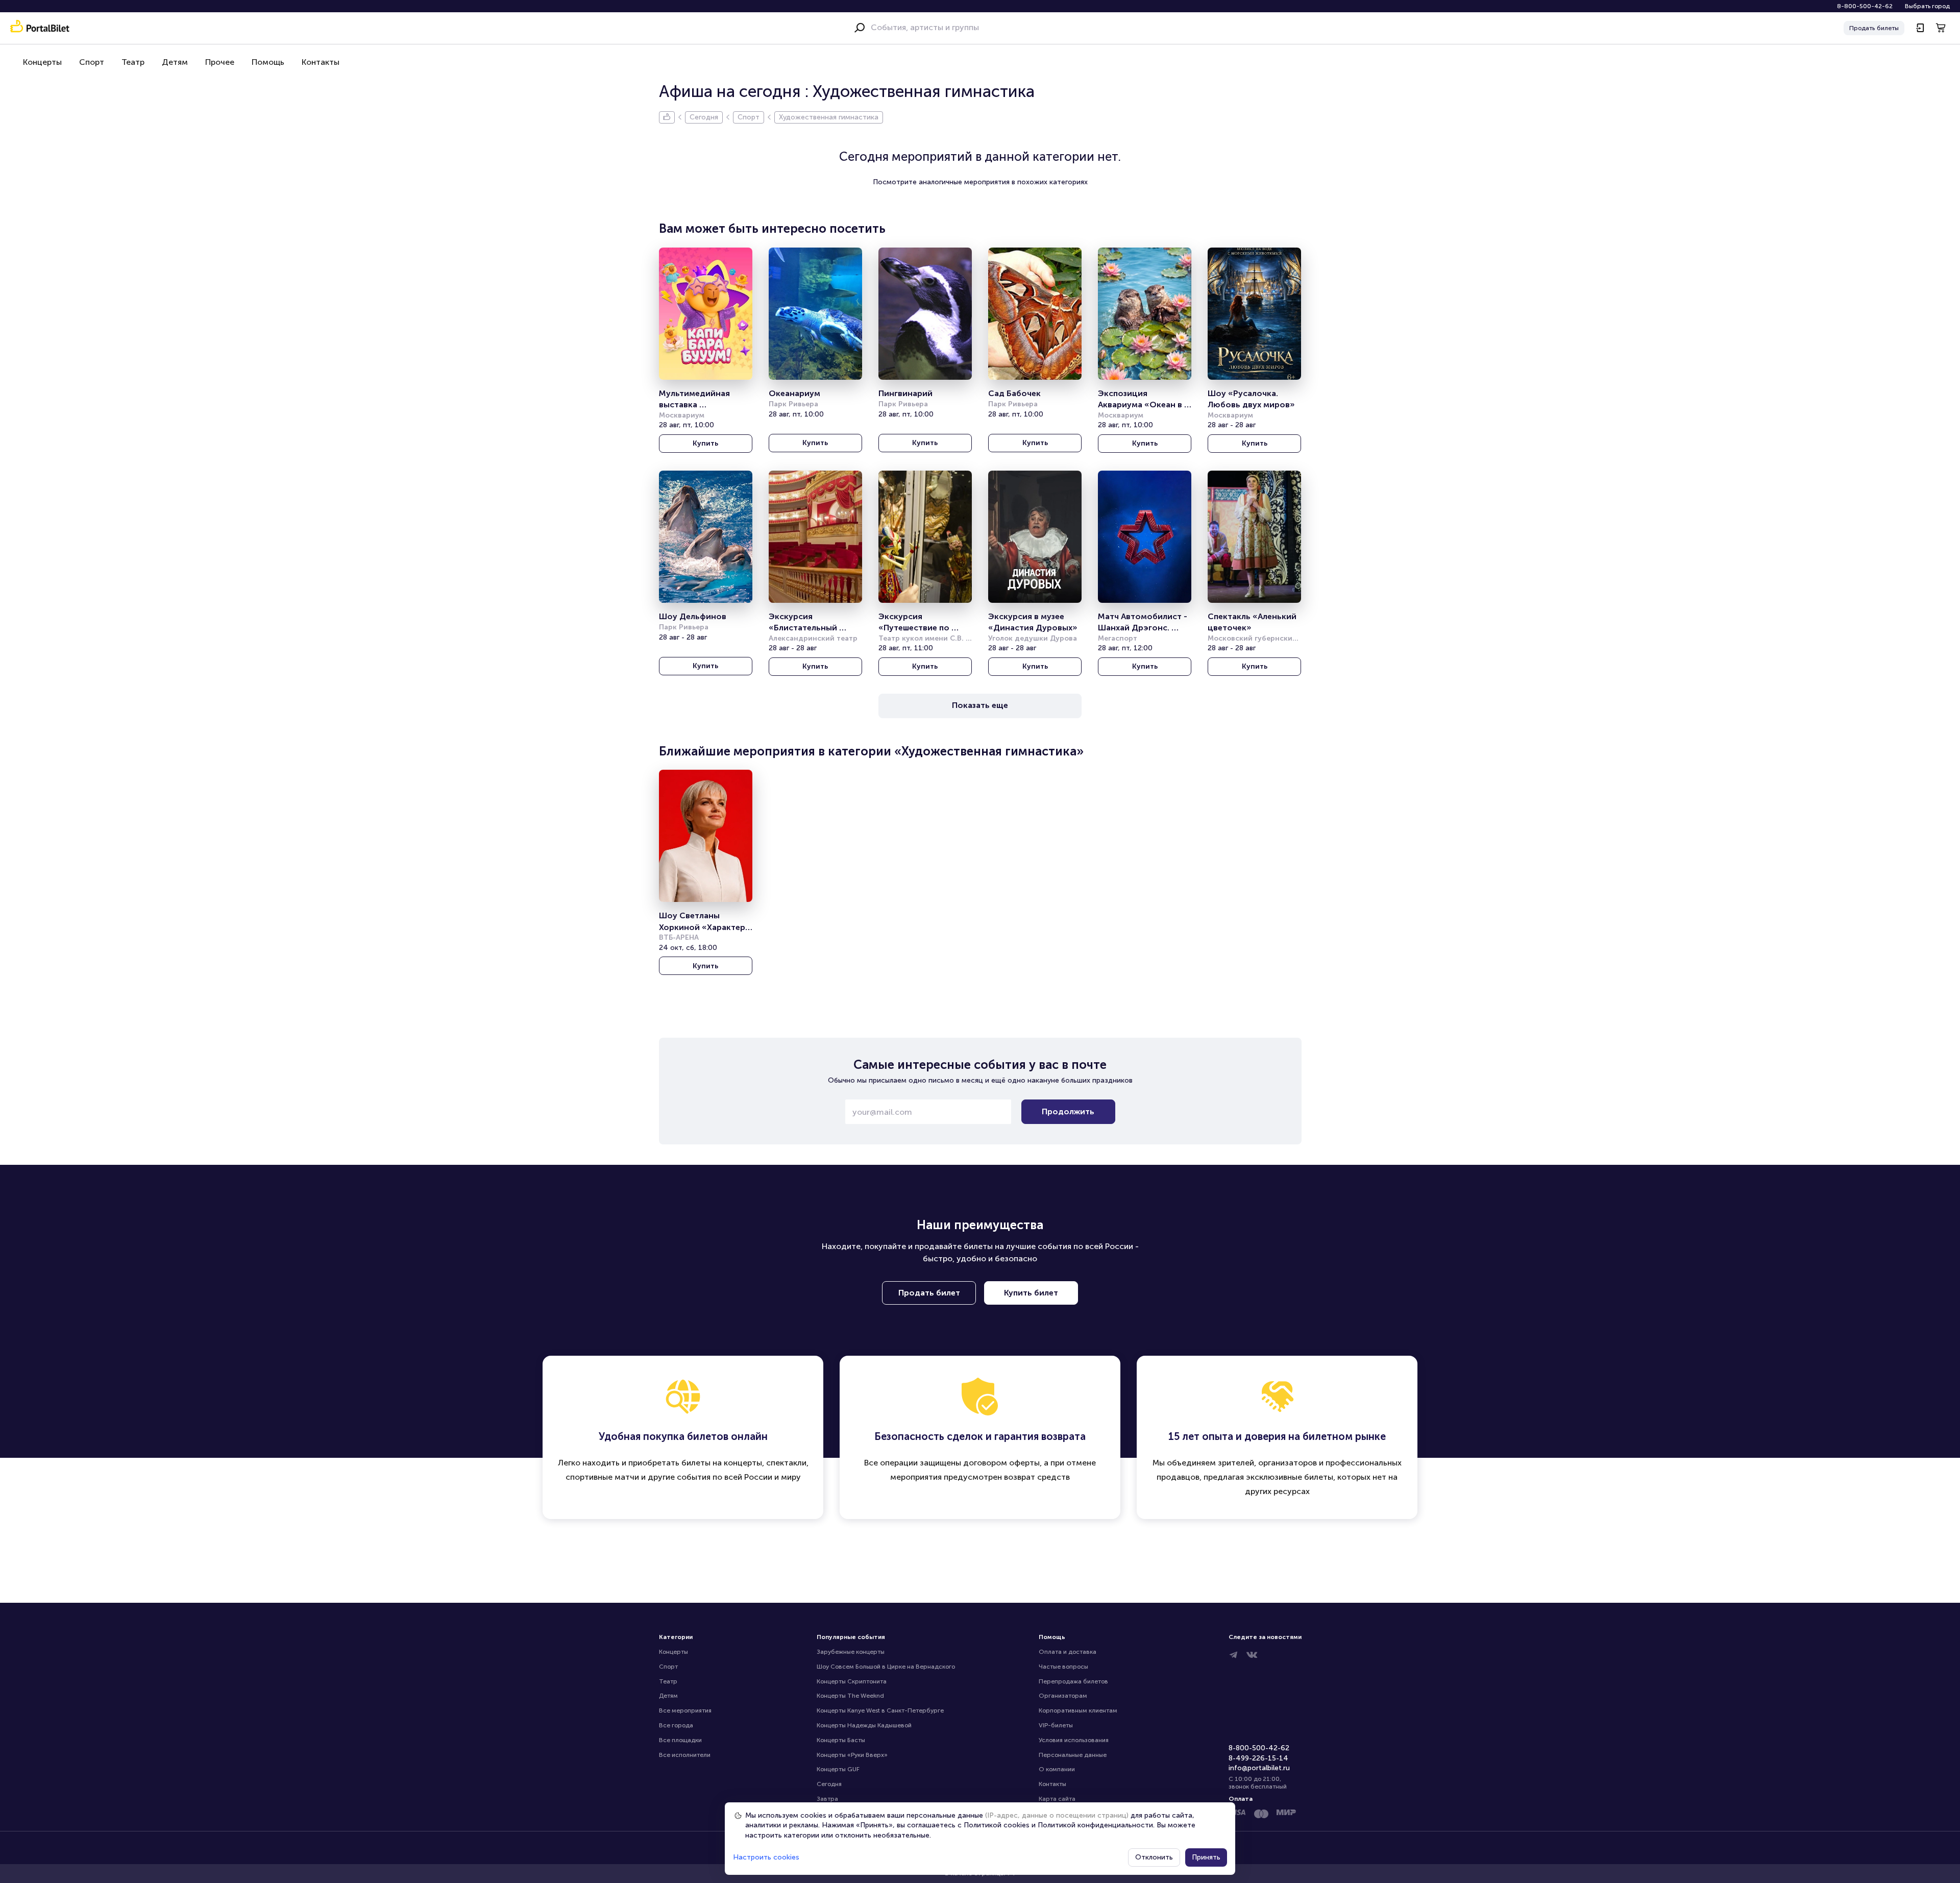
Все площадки (680, 1740)
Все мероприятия (685, 1710)
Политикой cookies (997, 1825)
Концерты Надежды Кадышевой (864, 1725)
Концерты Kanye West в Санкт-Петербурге (880, 1710)
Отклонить (1154, 1857)
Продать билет (929, 1293)
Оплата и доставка (1068, 1652)
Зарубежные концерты (851, 1652)
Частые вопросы (1063, 1667)
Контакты (321, 62)
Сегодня (829, 1784)
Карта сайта (1057, 1799)
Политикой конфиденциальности (1095, 1825)
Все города (676, 1725)
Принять (1206, 1857)
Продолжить (1068, 1111)
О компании (1057, 1769)
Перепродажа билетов (1073, 1681)
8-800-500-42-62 (1865, 6)
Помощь (268, 62)
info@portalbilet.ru (1259, 1768)
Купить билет (1031, 1293)
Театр (133, 62)
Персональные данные (1073, 1755)
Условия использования (1074, 1740)
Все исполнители (685, 1755)
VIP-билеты (1056, 1725)
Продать (1874, 28)
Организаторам (1063, 1696)
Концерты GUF (838, 1769)
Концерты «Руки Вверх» (852, 1755)
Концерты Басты (841, 1740)
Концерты (42, 62)
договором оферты (1001, 1463)
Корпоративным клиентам (1078, 1710)
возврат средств (1037, 1477)
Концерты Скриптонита (852, 1681)
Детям (175, 62)
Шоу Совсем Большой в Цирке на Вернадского (886, 1667)
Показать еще (980, 705)
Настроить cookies (766, 1857)
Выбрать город (1927, 6)
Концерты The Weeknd (850, 1696)
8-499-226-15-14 (1258, 1758)
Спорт (92, 62)
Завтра (827, 1799)
